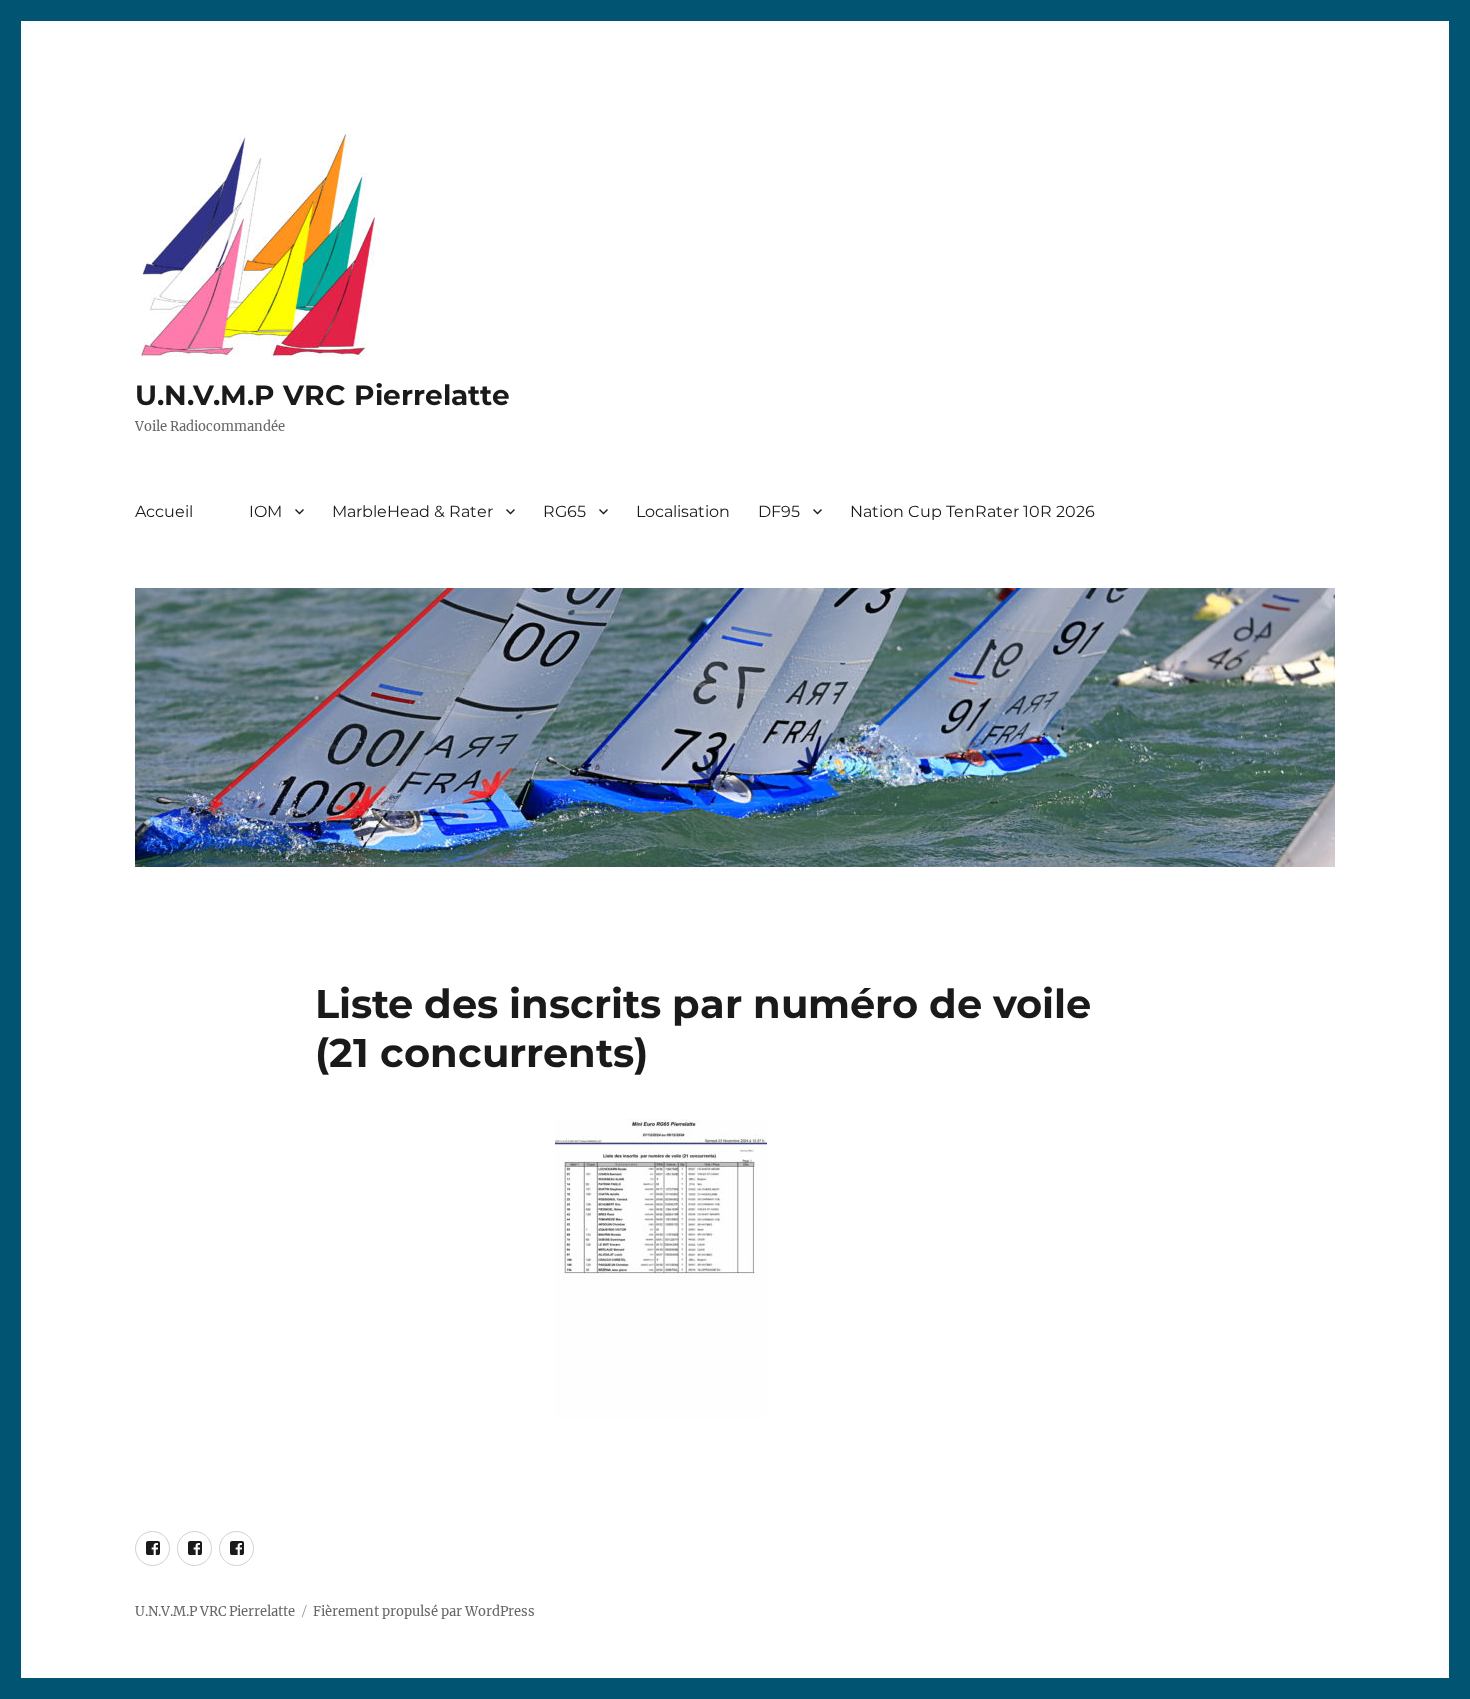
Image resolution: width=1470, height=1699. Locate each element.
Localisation (683, 511)
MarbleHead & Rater (412, 511)
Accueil (164, 511)
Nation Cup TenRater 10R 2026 (972, 511)
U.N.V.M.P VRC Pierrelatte (322, 395)
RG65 (564, 511)
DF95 (779, 511)
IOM (265, 511)
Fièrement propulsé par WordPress (424, 1611)
